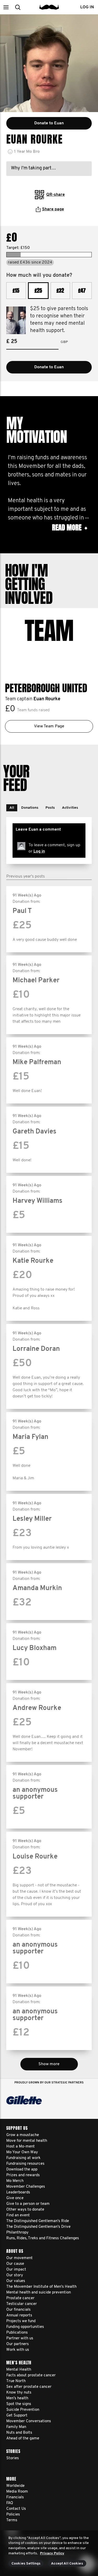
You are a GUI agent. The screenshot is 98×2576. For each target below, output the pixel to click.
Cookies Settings (26, 2564)
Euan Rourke (47, 699)
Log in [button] (87, 7)
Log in (39, 851)
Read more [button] (70, 528)
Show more (49, 2064)
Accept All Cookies (67, 2564)
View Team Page (49, 726)
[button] (6, 7)
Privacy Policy (52, 2553)
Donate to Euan (49, 367)
